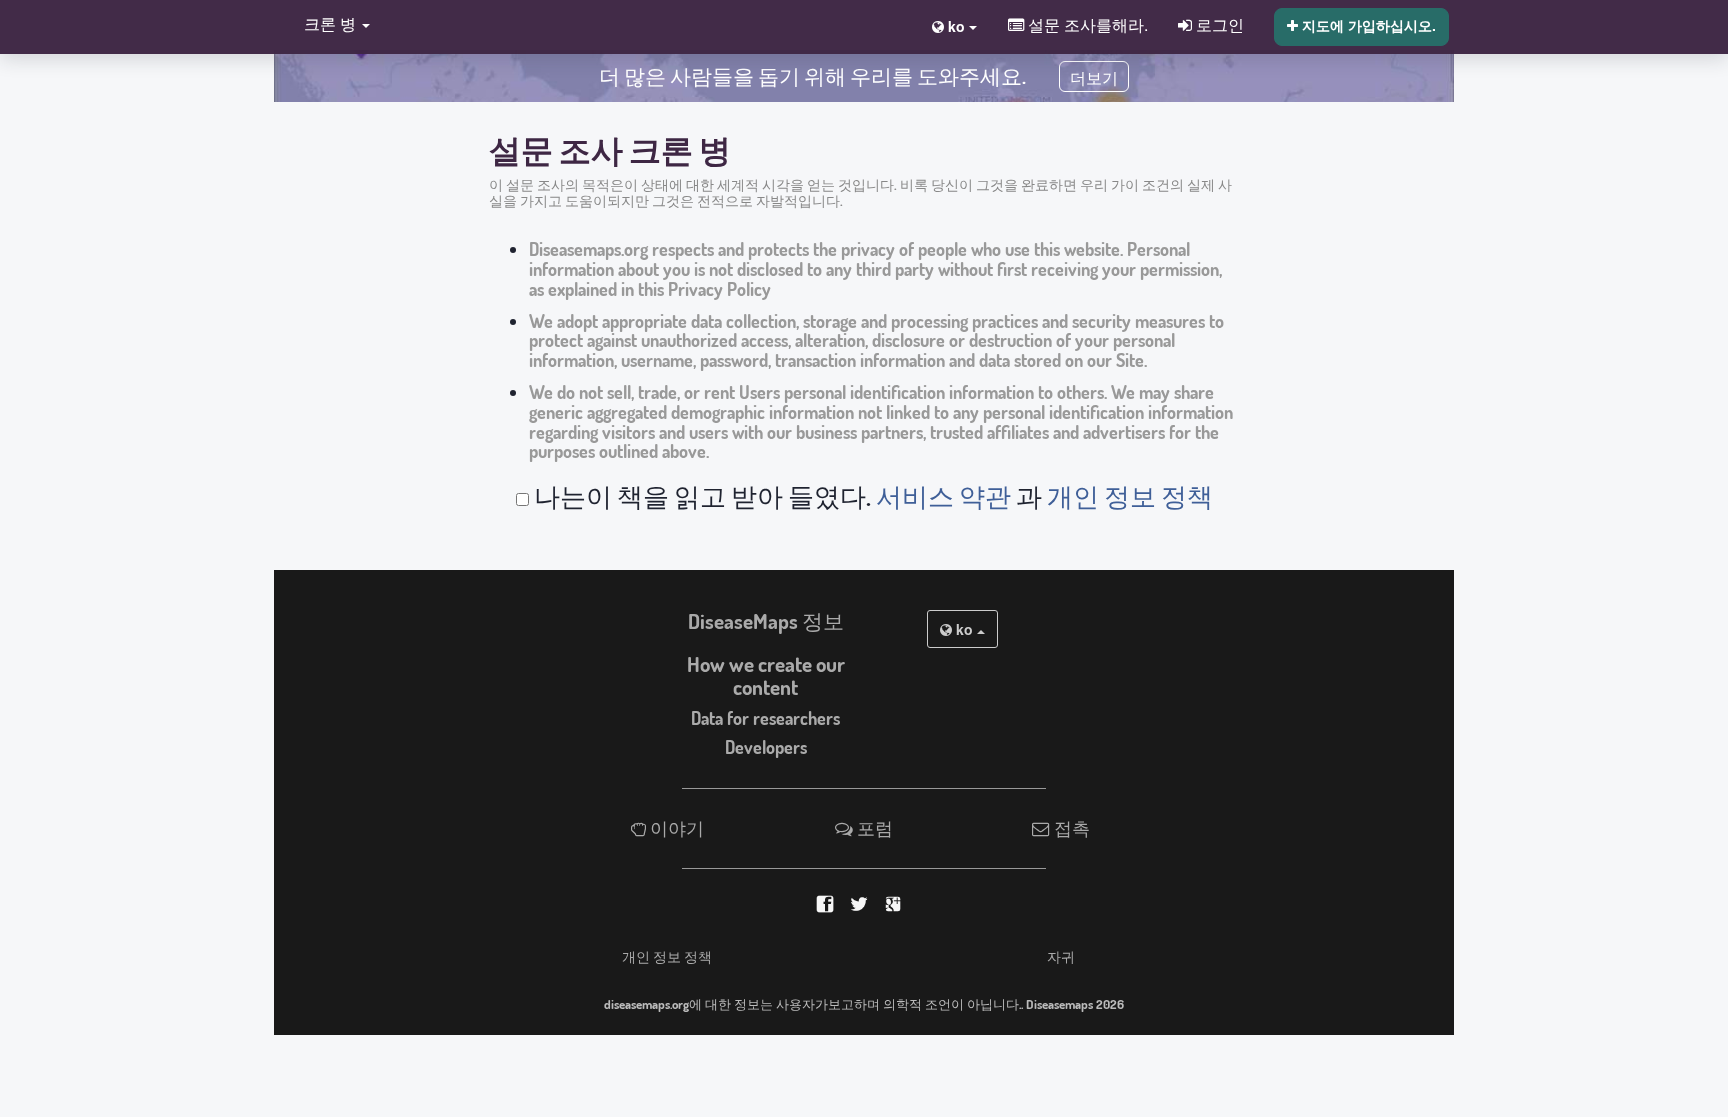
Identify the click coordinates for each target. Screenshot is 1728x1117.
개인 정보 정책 (1130, 496)
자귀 (1061, 956)
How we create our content (766, 675)
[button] (332, 25)
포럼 (873, 828)
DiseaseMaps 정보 (766, 621)
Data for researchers (765, 718)
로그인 (1218, 24)
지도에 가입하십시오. (1367, 25)
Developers (766, 747)
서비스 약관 (943, 496)
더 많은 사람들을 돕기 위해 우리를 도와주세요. (812, 76)
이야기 (675, 828)
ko (964, 629)
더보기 (1094, 78)
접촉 (1070, 828)
